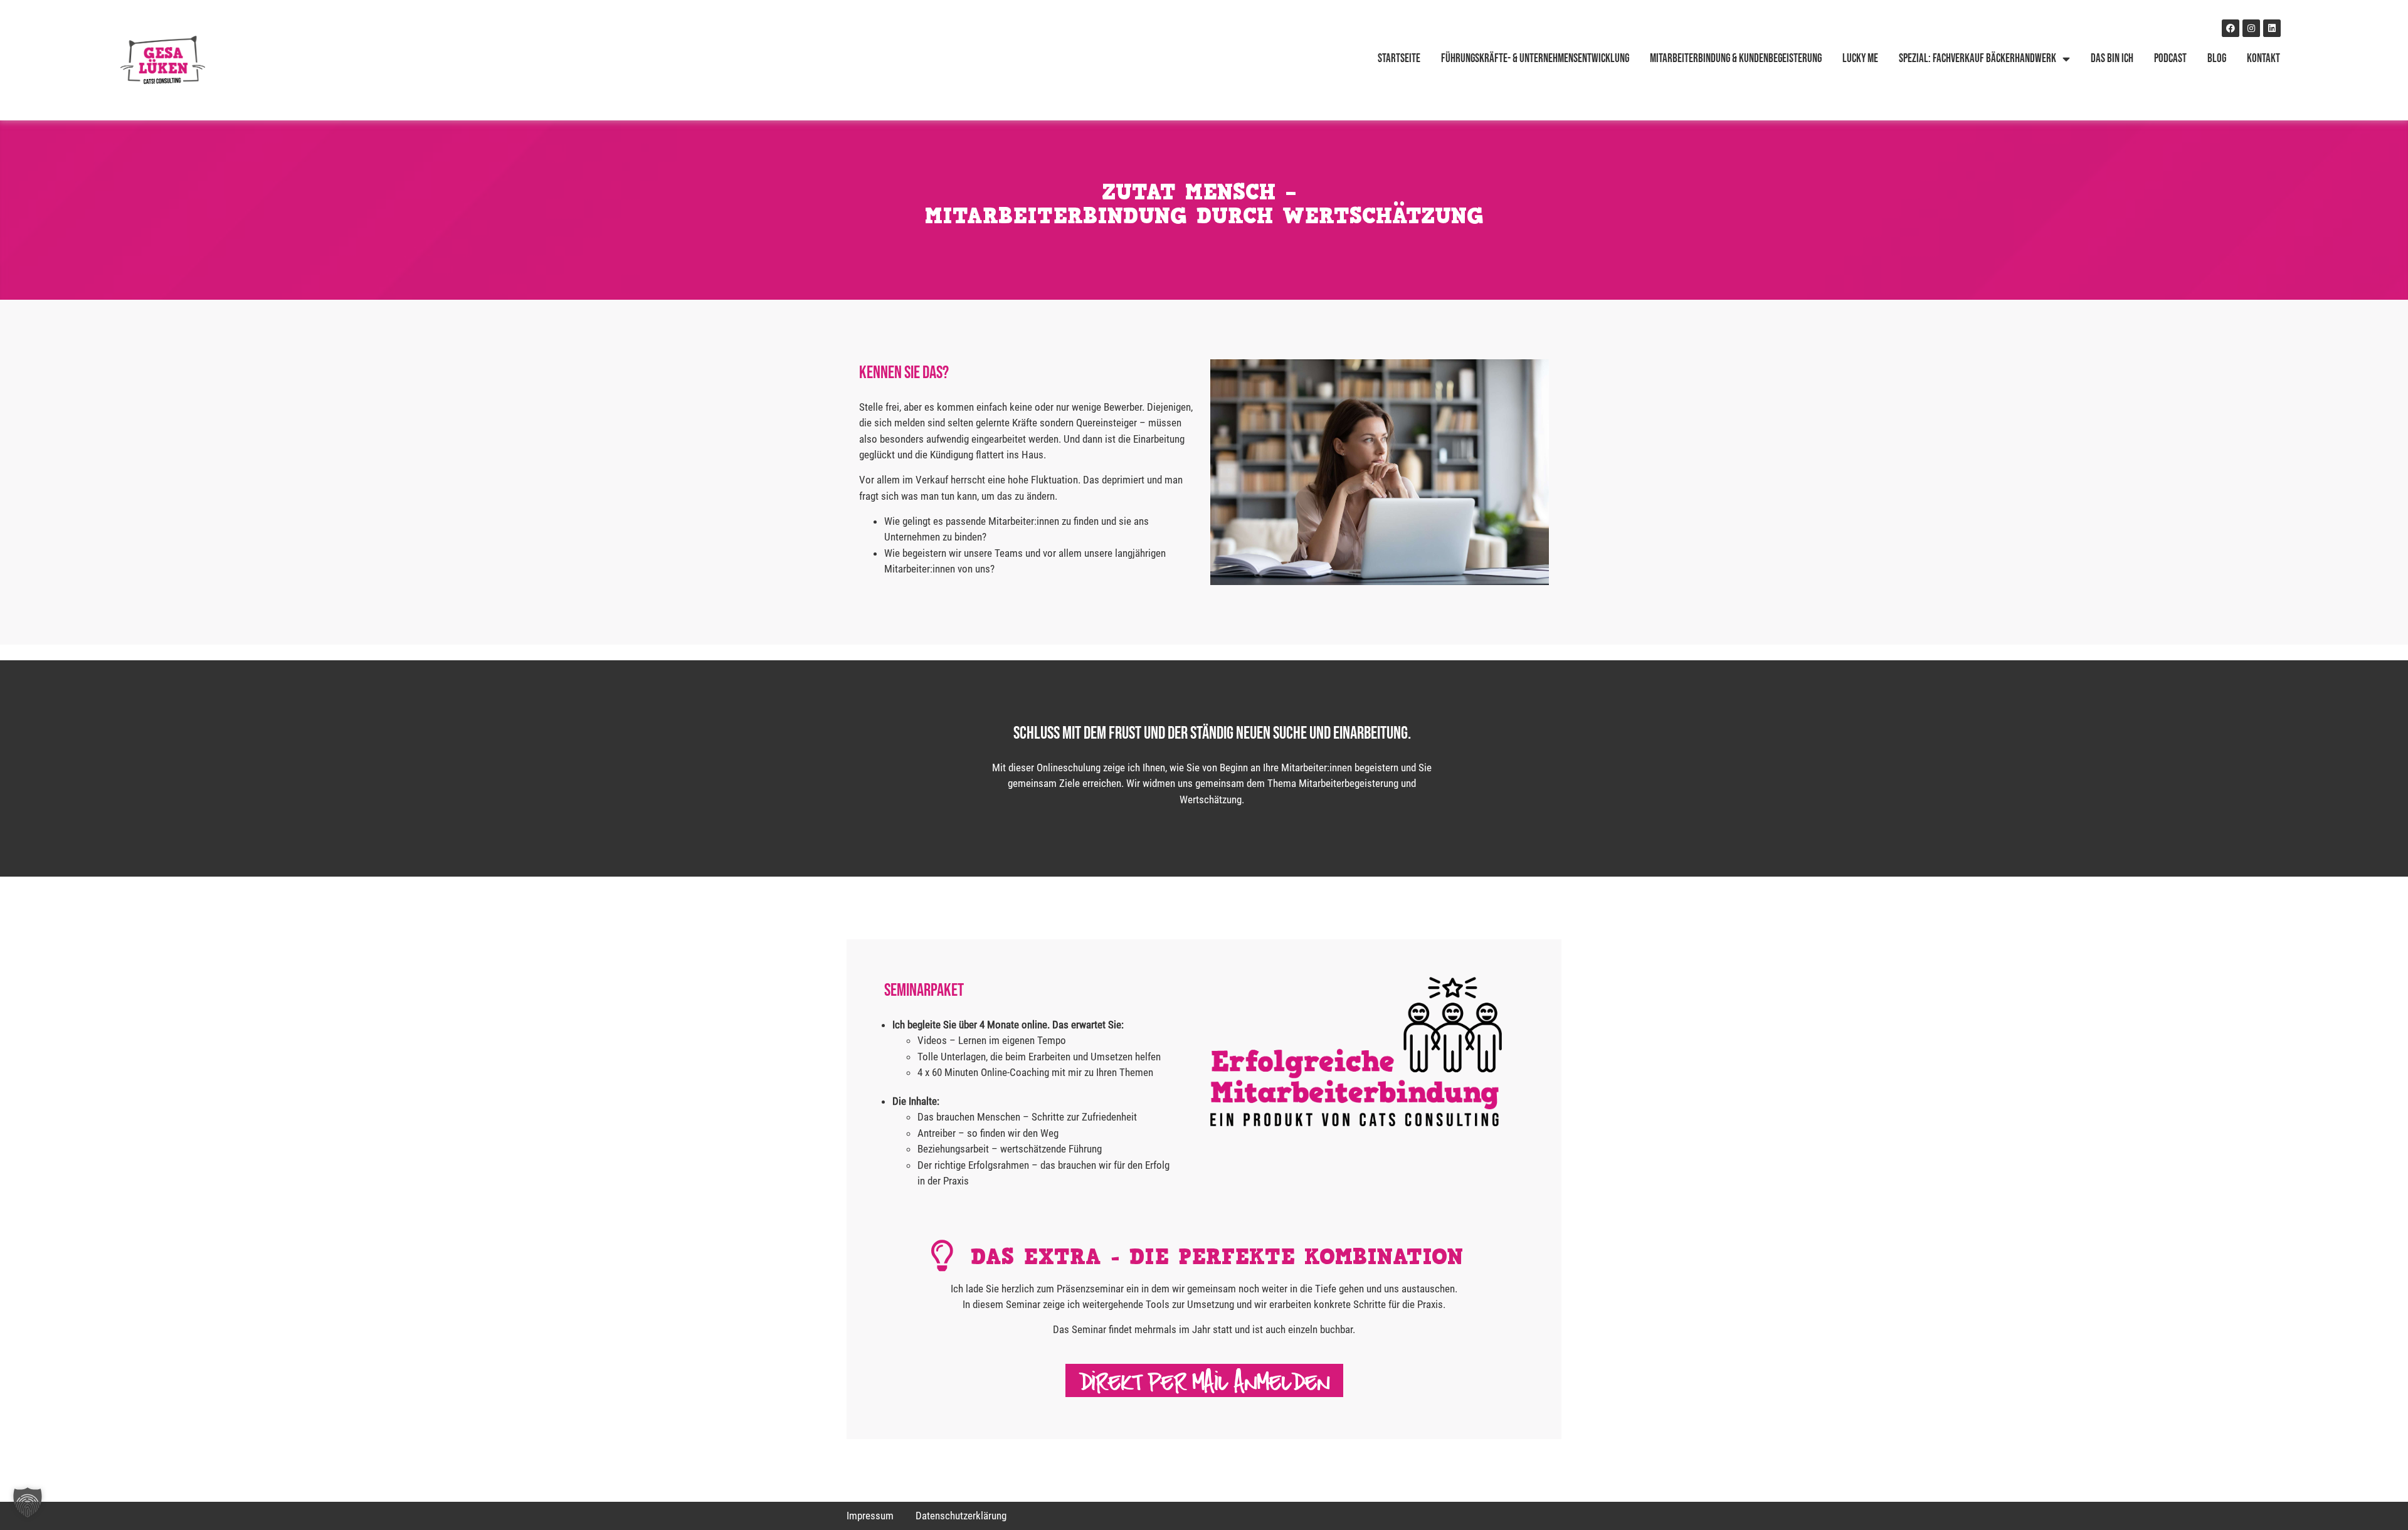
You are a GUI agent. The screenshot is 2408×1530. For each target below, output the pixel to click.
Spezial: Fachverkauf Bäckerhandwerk (1978, 59)
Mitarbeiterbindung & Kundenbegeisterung (1736, 59)
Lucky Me (1860, 59)
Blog (2217, 59)
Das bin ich (2112, 59)
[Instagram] (2251, 28)
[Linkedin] (2272, 28)
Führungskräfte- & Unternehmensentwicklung (1535, 59)
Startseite (1399, 59)
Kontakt (2263, 59)
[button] (28, 1502)
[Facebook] (2231, 28)
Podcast (2170, 59)
